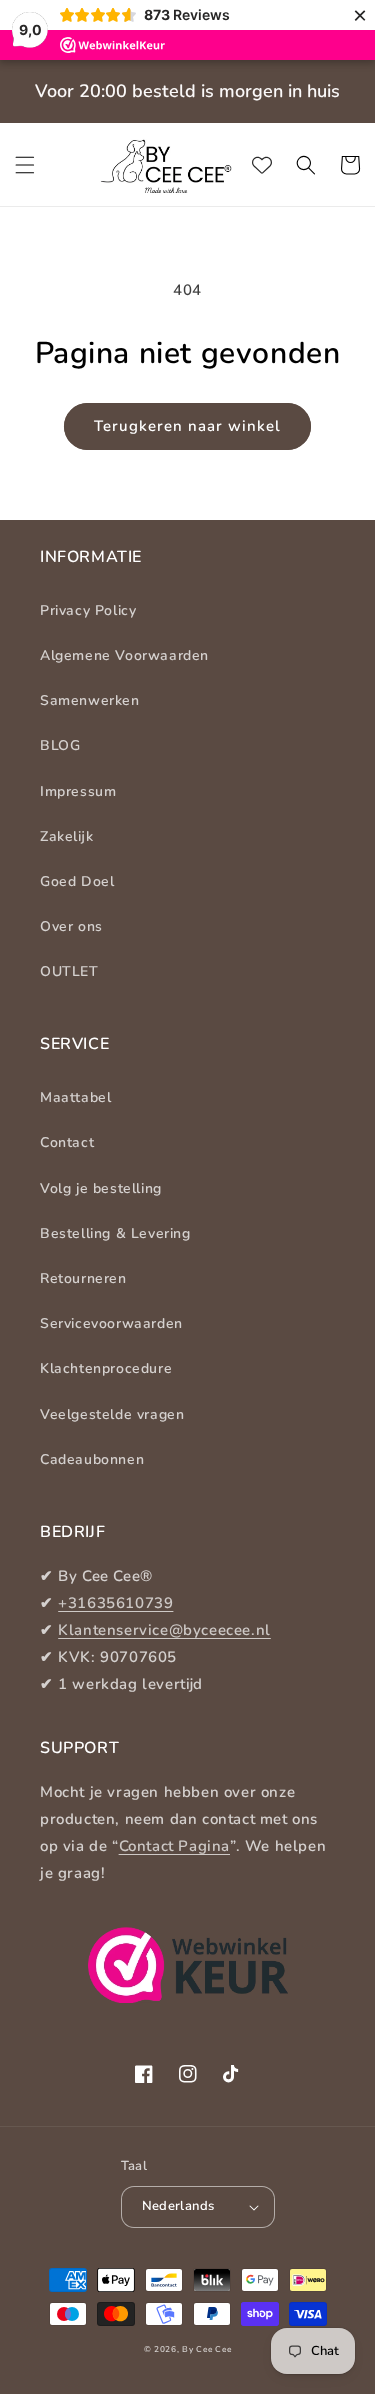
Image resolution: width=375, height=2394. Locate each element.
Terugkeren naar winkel (187, 426)
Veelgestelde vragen (112, 1414)
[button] (25, 165)
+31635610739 (115, 1603)
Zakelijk (66, 836)
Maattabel (75, 1097)
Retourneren (83, 1278)
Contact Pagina (174, 1846)
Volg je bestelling (101, 1188)
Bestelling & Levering (115, 1233)
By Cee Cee (206, 2349)
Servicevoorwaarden (111, 1323)
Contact (67, 1142)
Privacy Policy (88, 610)
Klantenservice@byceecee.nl (164, 1630)
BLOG (60, 745)
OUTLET (69, 971)
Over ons (71, 926)
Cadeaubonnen (92, 1459)
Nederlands (178, 2206)
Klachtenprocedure (106, 1368)
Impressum (78, 791)
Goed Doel (77, 881)
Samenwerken (90, 700)
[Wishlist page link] (262, 165)
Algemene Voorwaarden (124, 655)
